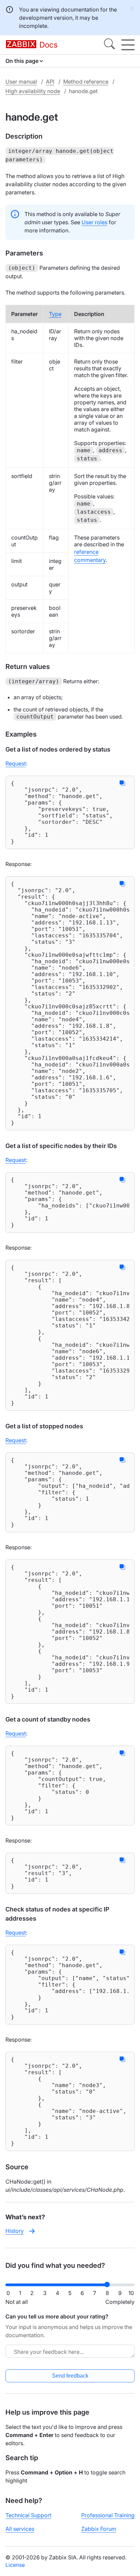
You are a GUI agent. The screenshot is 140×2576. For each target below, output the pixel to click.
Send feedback (70, 2376)
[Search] (109, 45)
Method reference (86, 82)
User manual (21, 82)
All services (20, 2529)
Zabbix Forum (99, 2529)
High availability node (33, 91)
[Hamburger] (128, 45)
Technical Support (28, 2515)
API (50, 82)
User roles (94, 222)
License (15, 2565)
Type (55, 314)
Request (16, 763)
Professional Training (108, 2515)
